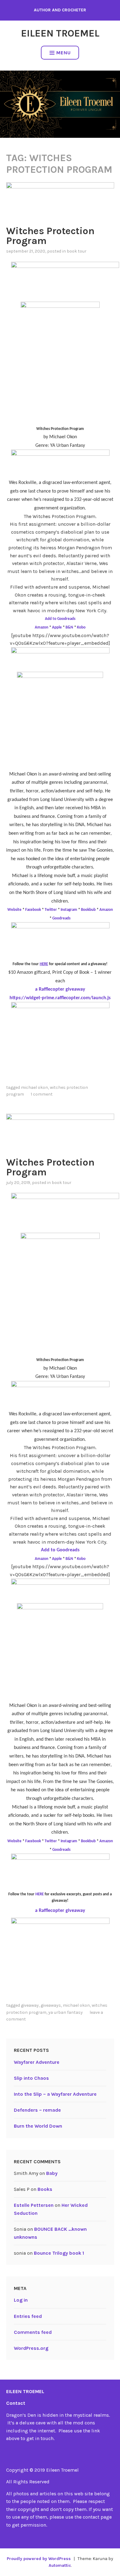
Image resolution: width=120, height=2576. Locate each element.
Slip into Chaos (31, 2078)
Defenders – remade (37, 2110)
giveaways (51, 2005)
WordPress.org (31, 2348)
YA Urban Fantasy (66, 2012)
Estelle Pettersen (34, 2205)
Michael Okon (34, 1087)
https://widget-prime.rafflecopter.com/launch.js (60, 998)
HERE (40, 1894)
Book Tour (77, 251)
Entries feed (28, 2316)
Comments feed (33, 2332)
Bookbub (88, 910)
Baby (52, 2173)
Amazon (42, 627)
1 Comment (42, 1094)
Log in (21, 2300)
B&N (69, 627)
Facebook (33, 910)
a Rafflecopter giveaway (60, 989)
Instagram (69, 910)
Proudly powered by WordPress (39, 2559)
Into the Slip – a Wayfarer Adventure (55, 2094)
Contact (16, 2403)
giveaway (30, 2005)
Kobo (81, 627)
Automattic (60, 2565)
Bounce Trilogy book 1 (59, 2253)
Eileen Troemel (60, 33)
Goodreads (61, 918)
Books (45, 2189)
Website (14, 910)
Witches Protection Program (50, 236)
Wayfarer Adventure (37, 2062)
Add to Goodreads (60, 619)
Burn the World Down (38, 2126)
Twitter (51, 910)
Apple (57, 627)
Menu (64, 53)
